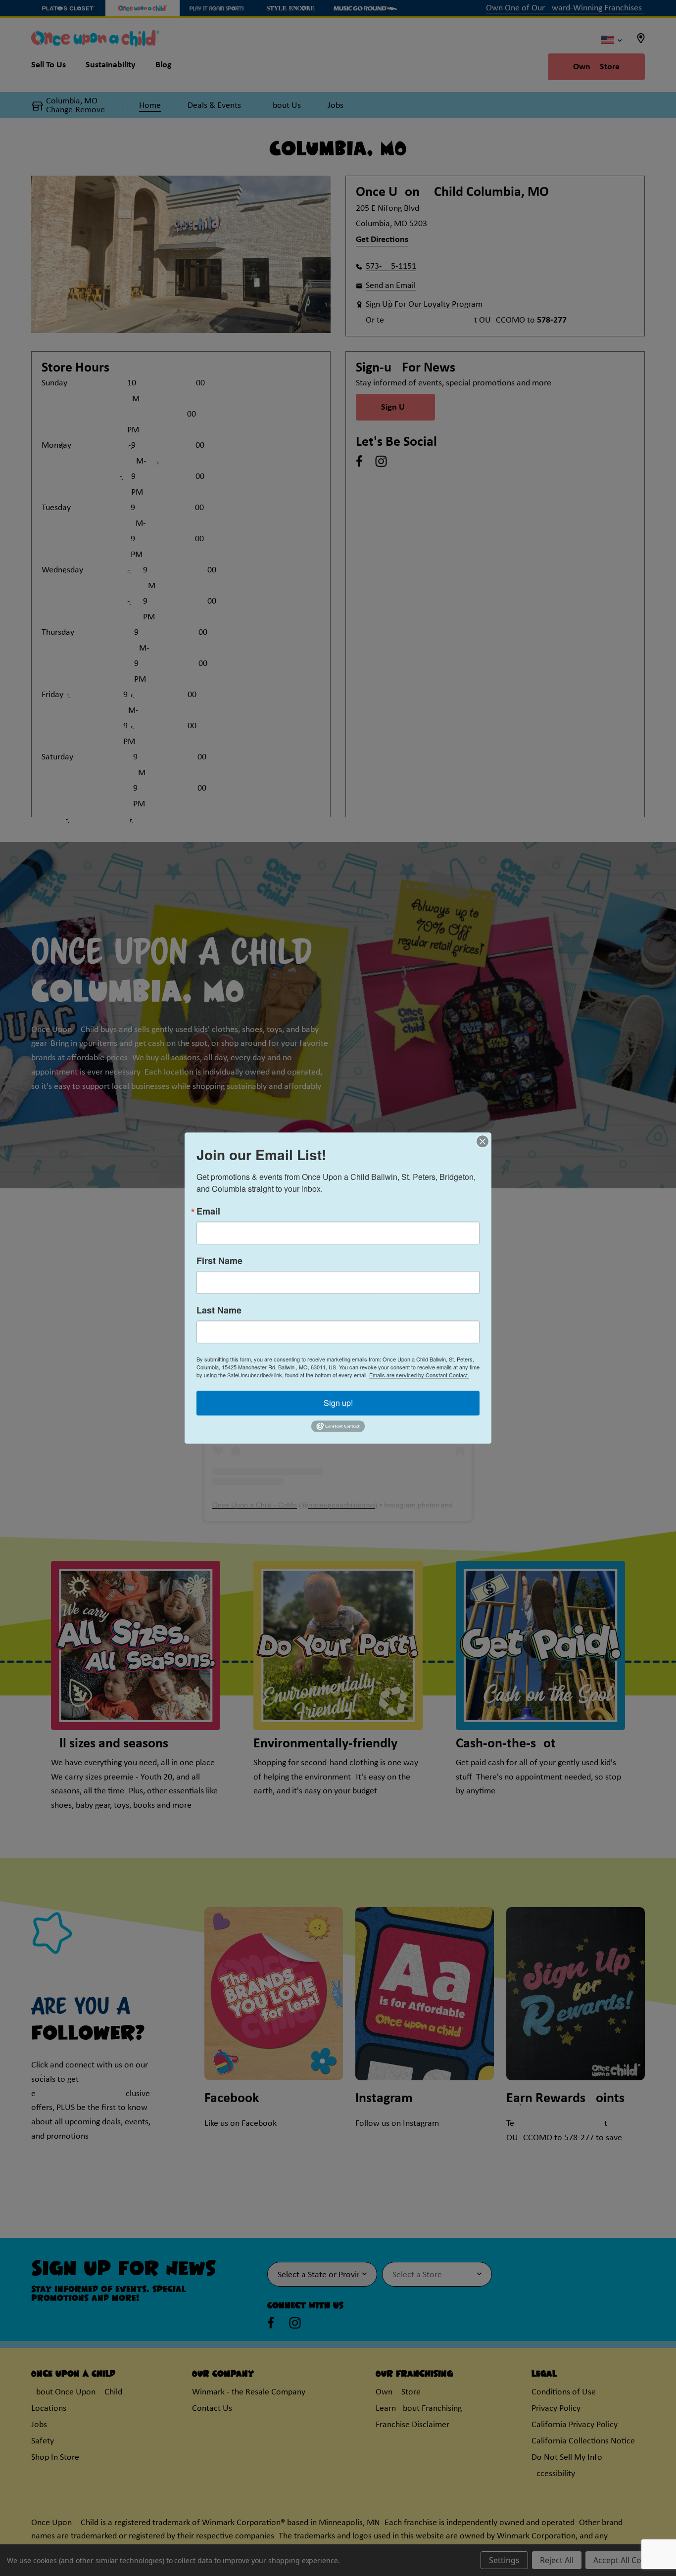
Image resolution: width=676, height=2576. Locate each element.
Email (208, 1211)
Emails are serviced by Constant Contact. (419, 1375)
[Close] (483, 1141)
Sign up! (338, 1403)
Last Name (219, 1310)
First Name (219, 1261)
